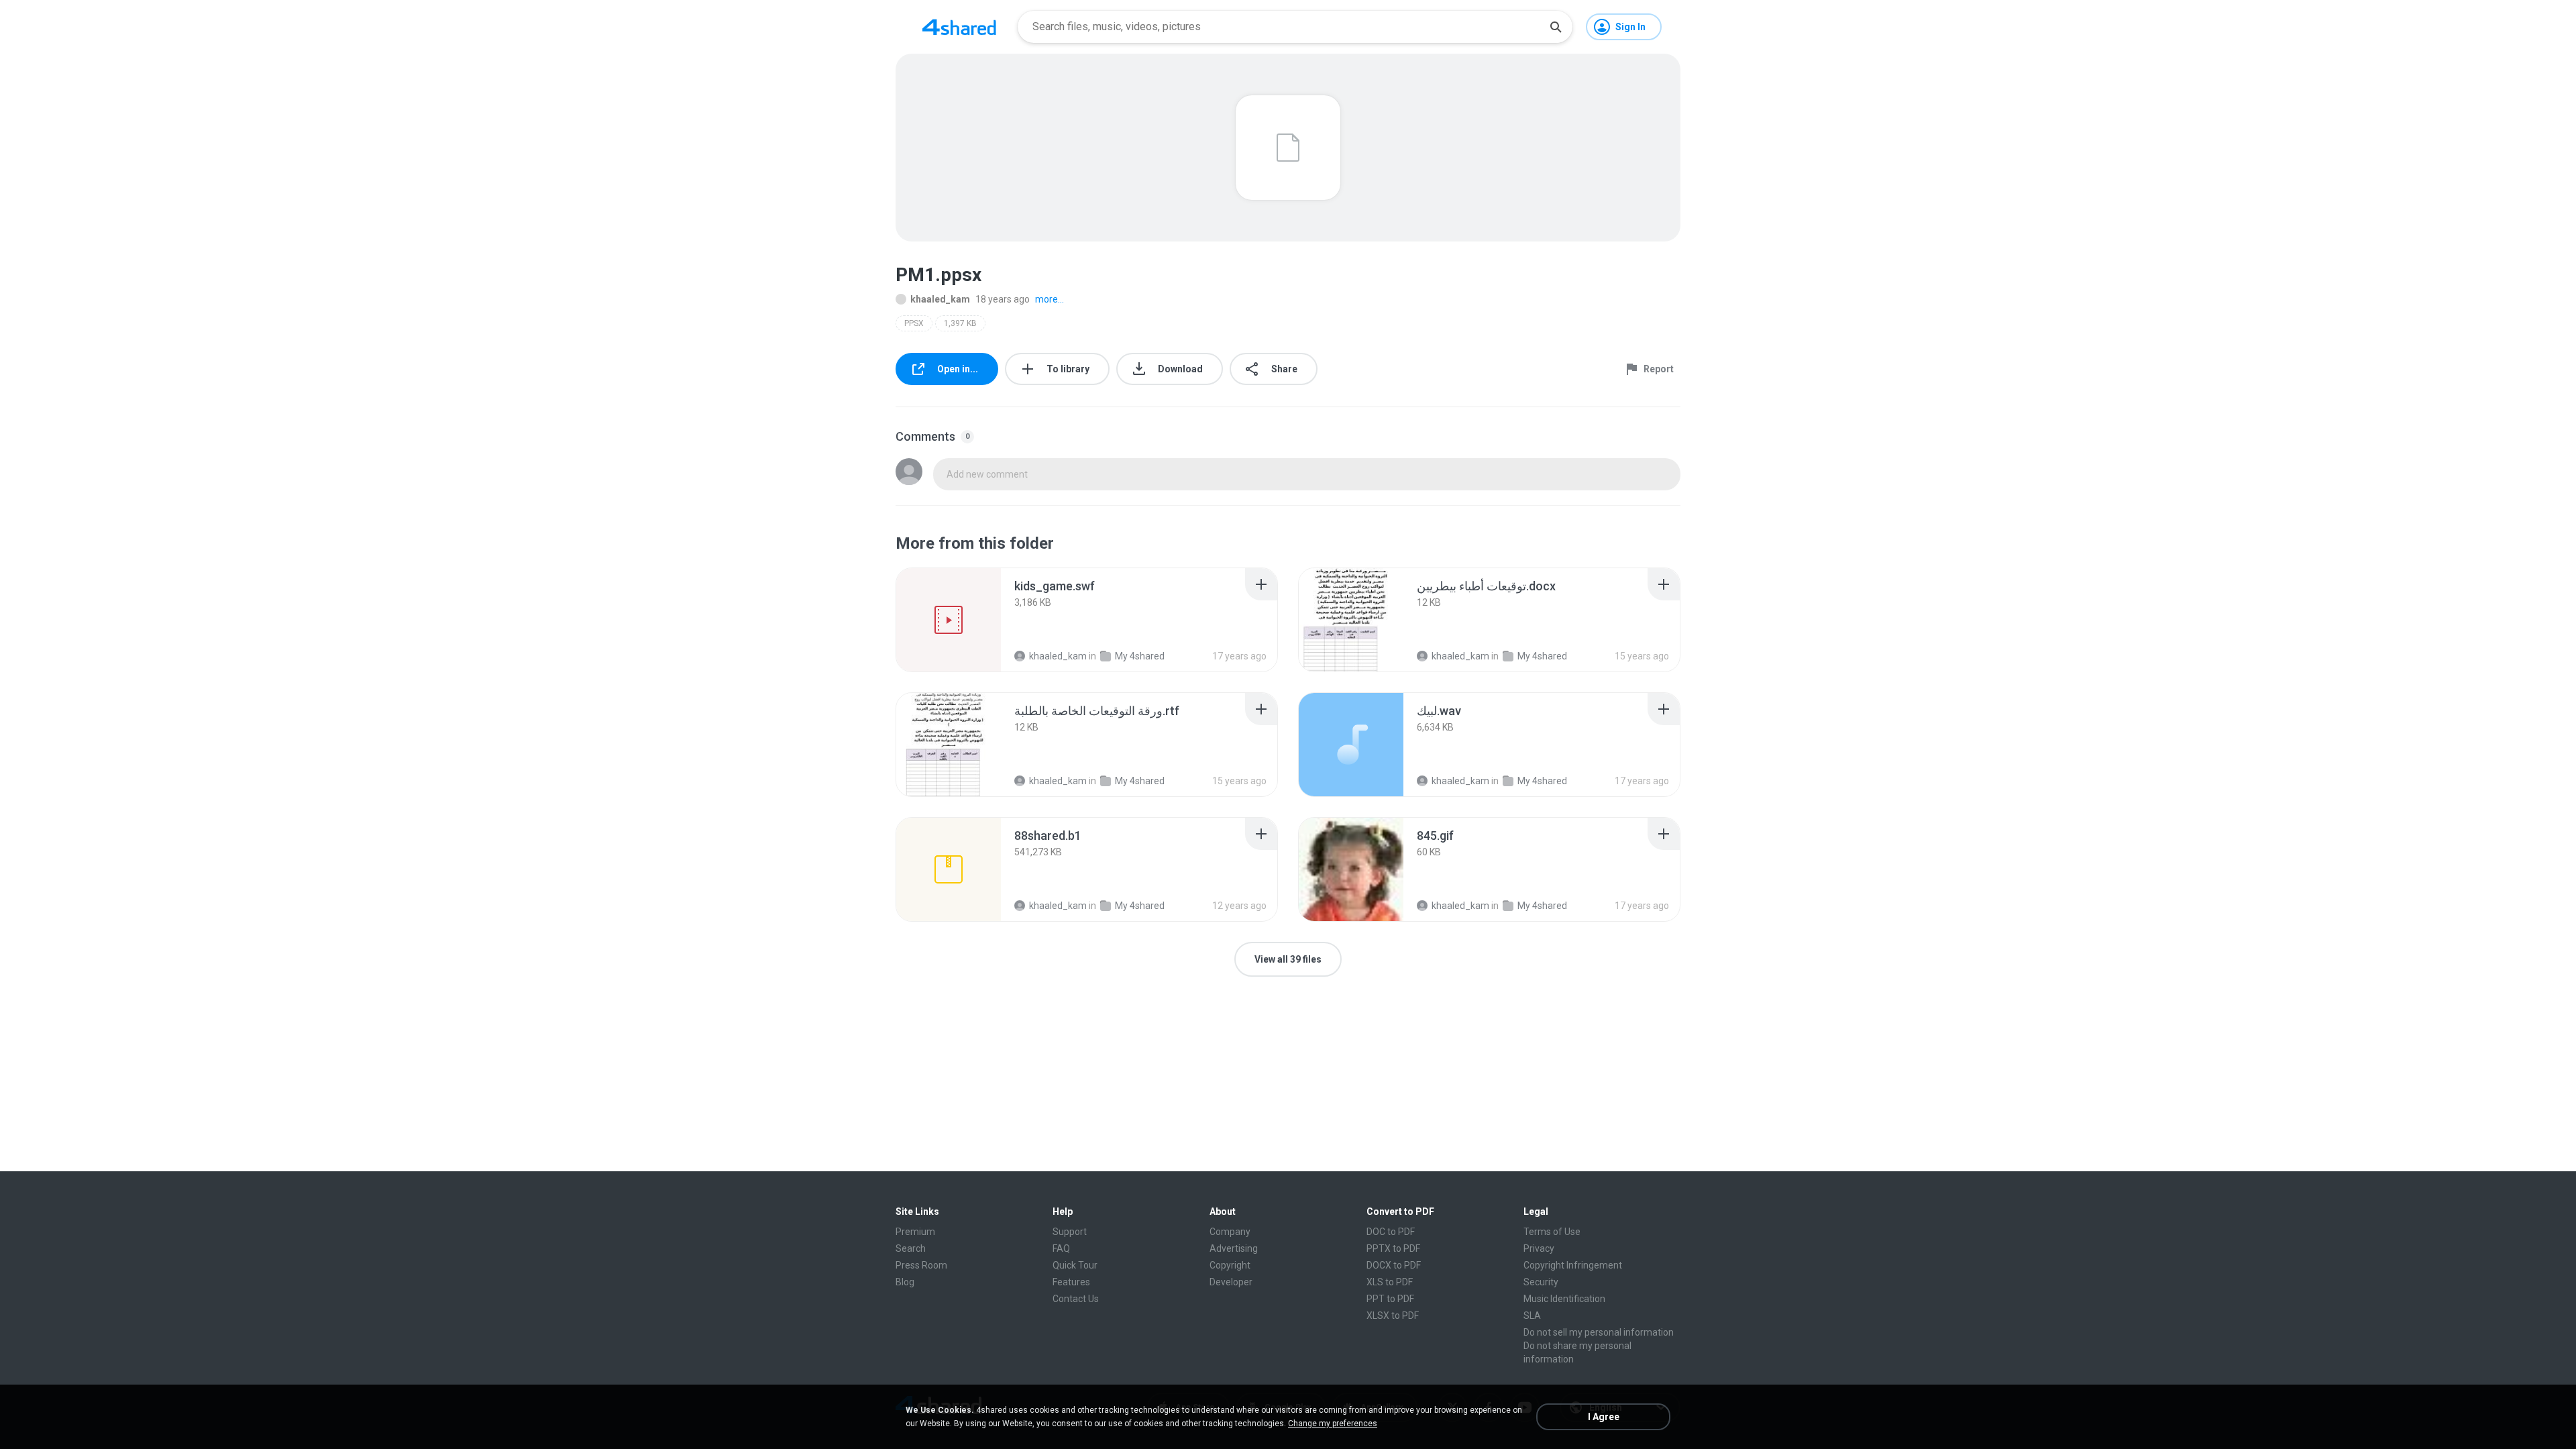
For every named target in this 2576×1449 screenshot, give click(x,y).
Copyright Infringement (1573, 1265)
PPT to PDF (1390, 1299)
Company (1230, 1232)
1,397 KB (960, 323)
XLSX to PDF (1393, 1316)
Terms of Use (1552, 1232)
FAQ (1061, 1248)
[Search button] (1556, 27)
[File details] (949, 620)
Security (1541, 1282)
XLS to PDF (1390, 1282)
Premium (915, 1232)
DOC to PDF (1391, 1232)
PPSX (914, 323)
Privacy (1539, 1248)
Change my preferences (1333, 1424)
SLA (1532, 1316)
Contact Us (1076, 1299)
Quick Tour (1075, 1265)
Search (911, 1248)
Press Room (921, 1265)
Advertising (1234, 1248)
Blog (905, 1282)
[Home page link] (959, 27)
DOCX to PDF (1394, 1265)
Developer (1231, 1282)
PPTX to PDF (1393, 1248)
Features (1071, 1282)
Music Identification (1564, 1299)
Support (1070, 1232)
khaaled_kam (940, 299)
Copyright (1230, 1265)
